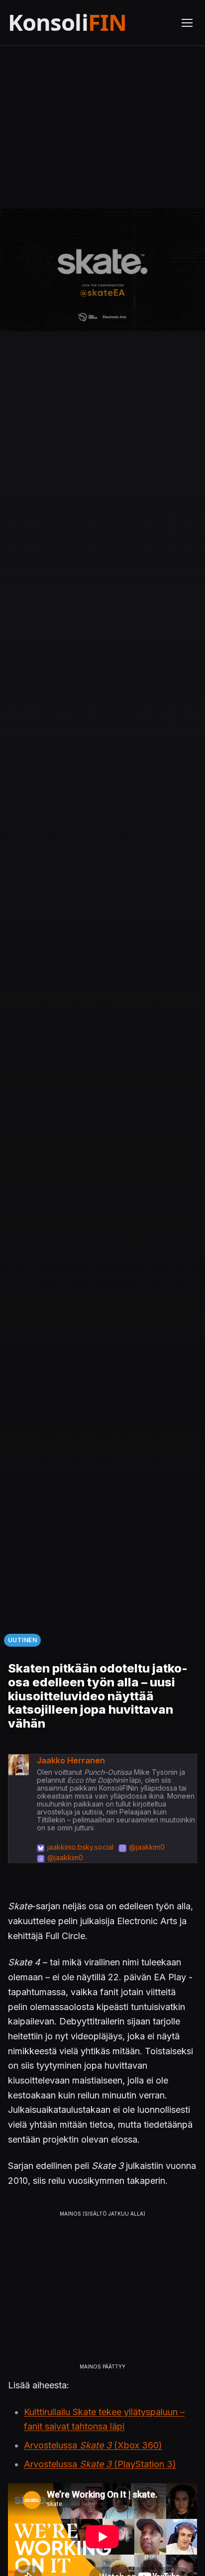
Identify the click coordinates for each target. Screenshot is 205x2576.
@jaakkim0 (147, 1847)
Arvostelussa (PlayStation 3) (100, 2464)
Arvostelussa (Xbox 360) (93, 2445)
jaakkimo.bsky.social (80, 1847)
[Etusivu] (89, 23)
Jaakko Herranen (71, 1760)
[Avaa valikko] (187, 23)
